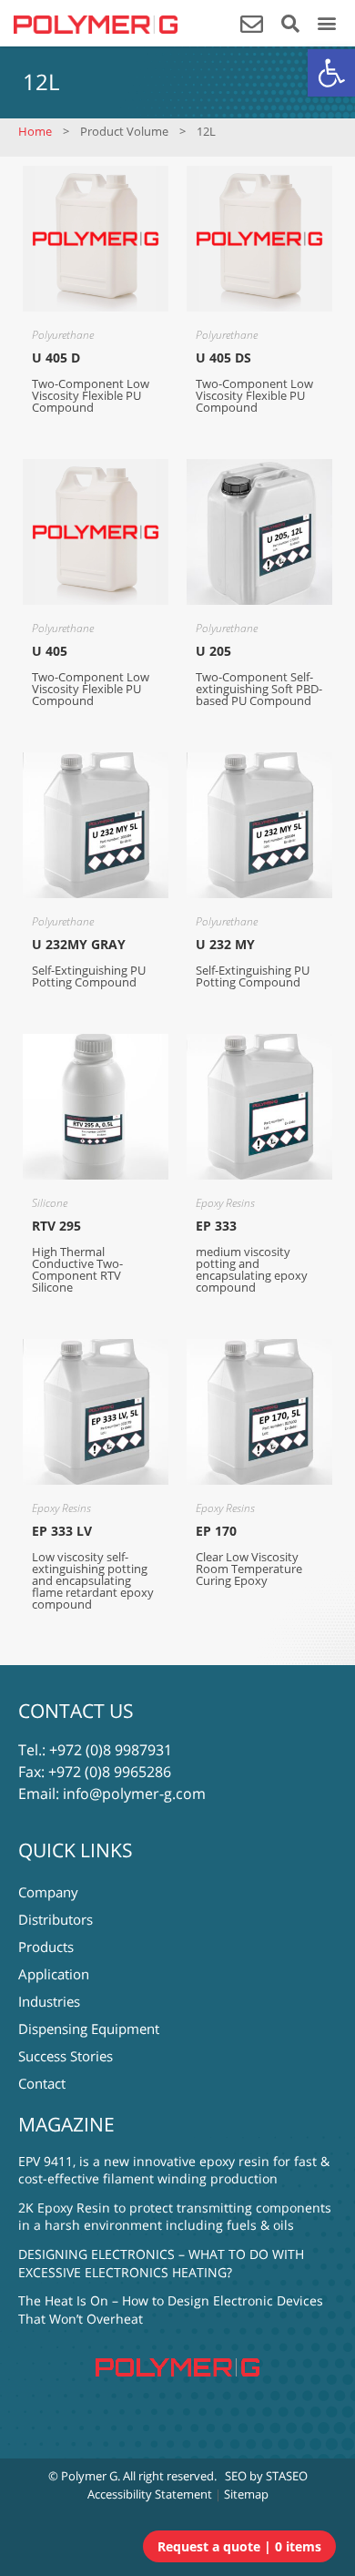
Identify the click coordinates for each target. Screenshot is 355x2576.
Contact (42, 2083)
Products (46, 1947)
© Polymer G (83, 2476)
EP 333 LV (62, 1531)
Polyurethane (63, 335)
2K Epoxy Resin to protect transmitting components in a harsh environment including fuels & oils (175, 2217)
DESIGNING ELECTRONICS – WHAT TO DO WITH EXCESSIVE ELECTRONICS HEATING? (161, 2263)
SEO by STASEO (266, 2476)
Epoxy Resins (225, 1203)
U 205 (213, 651)
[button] (331, 73)
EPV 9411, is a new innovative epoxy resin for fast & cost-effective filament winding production (174, 2170)
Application (54, 1974)
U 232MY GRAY (79, 944)
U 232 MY (225, 944)
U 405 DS (223, 358)
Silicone (50, 1203)
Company (48, 1892)
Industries (49, 2001)
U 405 (50, 651)
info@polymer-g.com (134, 1794)
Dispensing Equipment (89, 2029)
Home (35, 131)
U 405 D (56, 358)
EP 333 (216, 1226)
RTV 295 (56, 1226)
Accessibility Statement (150, 2494)
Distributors (56, 1919)
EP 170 (216, 1531)
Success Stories (66, 2056)
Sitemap (246, 2494)
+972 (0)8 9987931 (111, 1750)
